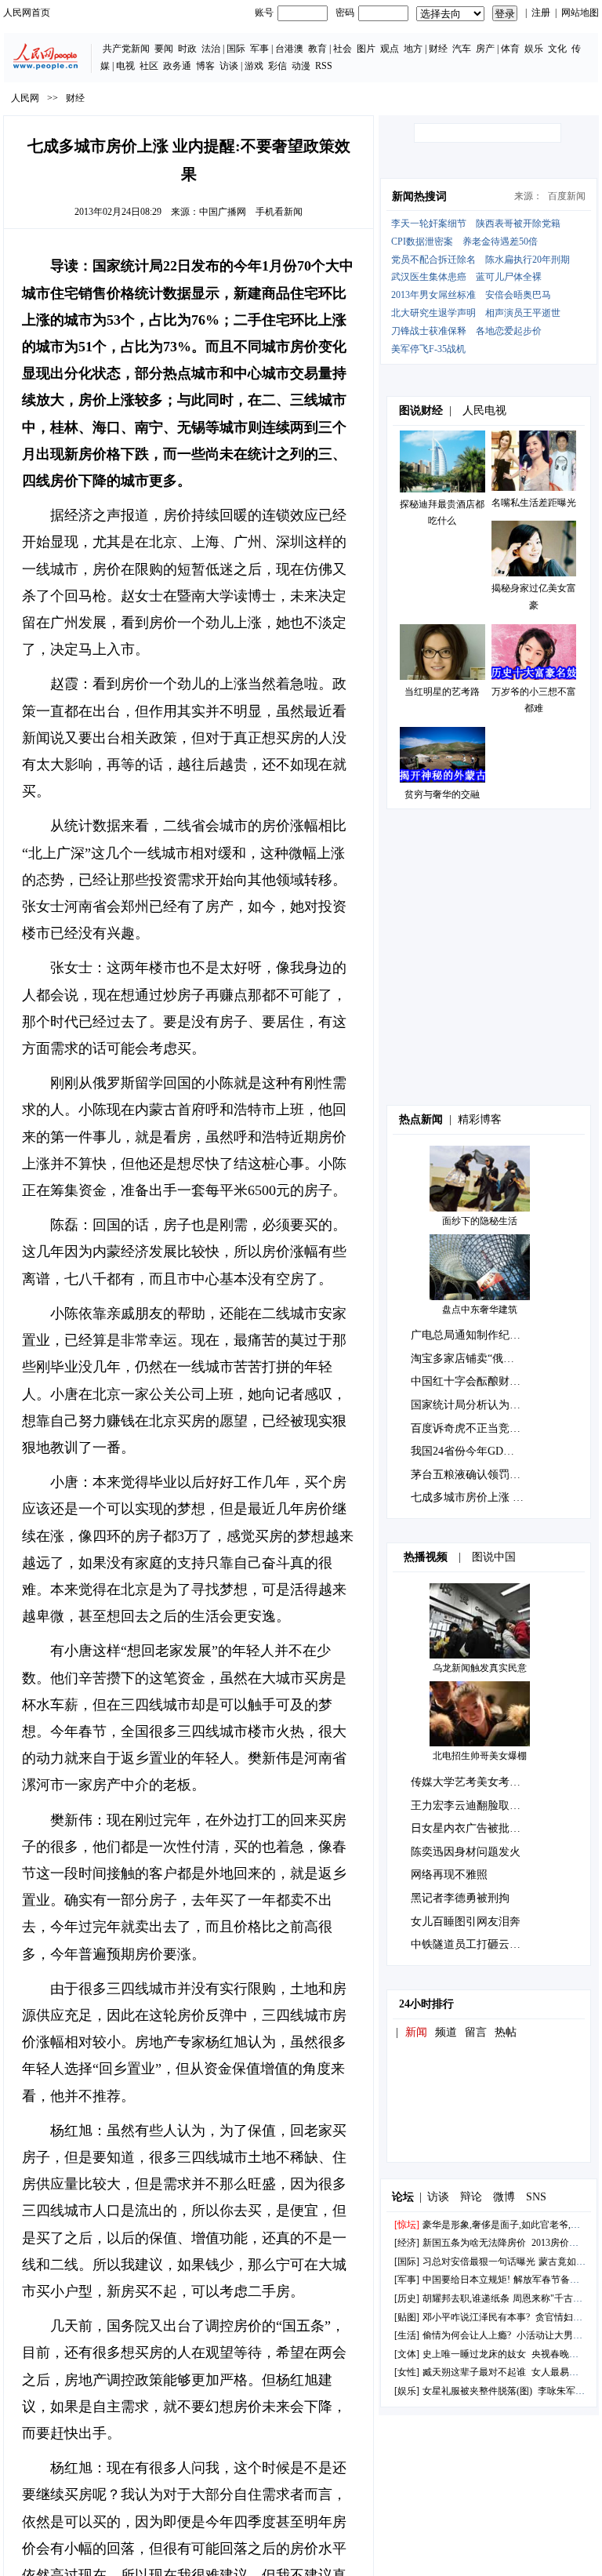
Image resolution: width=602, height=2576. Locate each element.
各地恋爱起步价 (509, 331)
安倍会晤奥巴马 (518, 295)
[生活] (407, 2335)
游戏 (254, 66)
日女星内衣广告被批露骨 (471, 1828)
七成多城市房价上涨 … (467, 1497)
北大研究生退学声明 (433, 313)
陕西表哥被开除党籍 (518, 223)
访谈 (229, 66)
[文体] (407, 2354)
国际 (236, 49)
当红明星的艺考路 (442, 692)
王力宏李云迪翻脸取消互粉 (477, 1806)
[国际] (407, 2262)
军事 (259, 49)
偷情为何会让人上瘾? (467, 2335)
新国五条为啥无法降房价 (474, 2243)
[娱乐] (407, 2391)
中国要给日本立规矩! (466, 2280)
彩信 (277, 66)
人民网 (25, 98)
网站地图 (580, 13)
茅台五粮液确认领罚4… (468, 1475)
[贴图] (407, 2317)
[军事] (407, 2280)
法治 (211, 49)
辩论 (471, 2197)
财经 (438, 49)
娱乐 (534, 49)
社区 (149, 66)
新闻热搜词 (419, 196)
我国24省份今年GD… (462, 1451)
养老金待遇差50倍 (500, 242)
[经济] (407, 2243)
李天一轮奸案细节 (429, 223)
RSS (324, 66)
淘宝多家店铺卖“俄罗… (468, 1359)
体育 (510, 49)
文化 (557, 49)
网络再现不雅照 (449, 1875)
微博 (504, 2197)
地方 (413, 49)
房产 (485, 49)
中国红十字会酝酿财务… (471, 1381)
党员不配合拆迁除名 (433, 260)
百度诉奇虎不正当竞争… (471, 1428)
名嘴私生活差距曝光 (534, 503)
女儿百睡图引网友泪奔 (466, 1922)
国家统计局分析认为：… (471, 1405)
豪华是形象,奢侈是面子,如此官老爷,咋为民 (511, 2225)
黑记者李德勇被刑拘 (460, 1898)
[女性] (407, 2372)
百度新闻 (567, 196)
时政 (187, 49)
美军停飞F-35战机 (428, 349)
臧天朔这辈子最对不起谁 (474, 2372)
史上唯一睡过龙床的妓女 (474, 2354)
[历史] (407, 2298)
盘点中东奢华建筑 (480, 1310)
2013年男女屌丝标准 (433, 295)
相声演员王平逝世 (523, 313)
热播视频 (426, 1557)
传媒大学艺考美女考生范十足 (482, 1782)
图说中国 (494, 1557)
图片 (366, 49)
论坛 (403, 2197)
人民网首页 (27, 13)
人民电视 (484, 411)
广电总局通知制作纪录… (471, 1335)
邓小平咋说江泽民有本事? (476, 2317)
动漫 (301, 66)
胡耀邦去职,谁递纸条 (466, 2298)
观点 (390, 49)
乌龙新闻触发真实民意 (480, 1668)
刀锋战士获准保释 (429, 331)
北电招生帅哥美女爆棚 (480, 1756)
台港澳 (289, 49)
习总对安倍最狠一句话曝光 (479, 2262)
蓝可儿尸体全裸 (509, 277)
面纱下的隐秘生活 (480, 1221)
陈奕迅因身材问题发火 (466, 1852)
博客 (205, 66)
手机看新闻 (279, 212)
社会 (343, 49)
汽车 (462, 49)
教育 (317, 49)
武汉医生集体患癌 (429, 277)
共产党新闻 (126, 49)
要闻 (164, 49)
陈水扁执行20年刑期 (528, 260)
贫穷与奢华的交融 (442, 794)
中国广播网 (223, 212)
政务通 (177, 66)
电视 (125, 66)
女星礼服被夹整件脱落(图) (477, 2391)
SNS (536, 2197)
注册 (541, 13)
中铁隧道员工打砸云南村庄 (477, 1944)
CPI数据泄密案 (422, 242)
